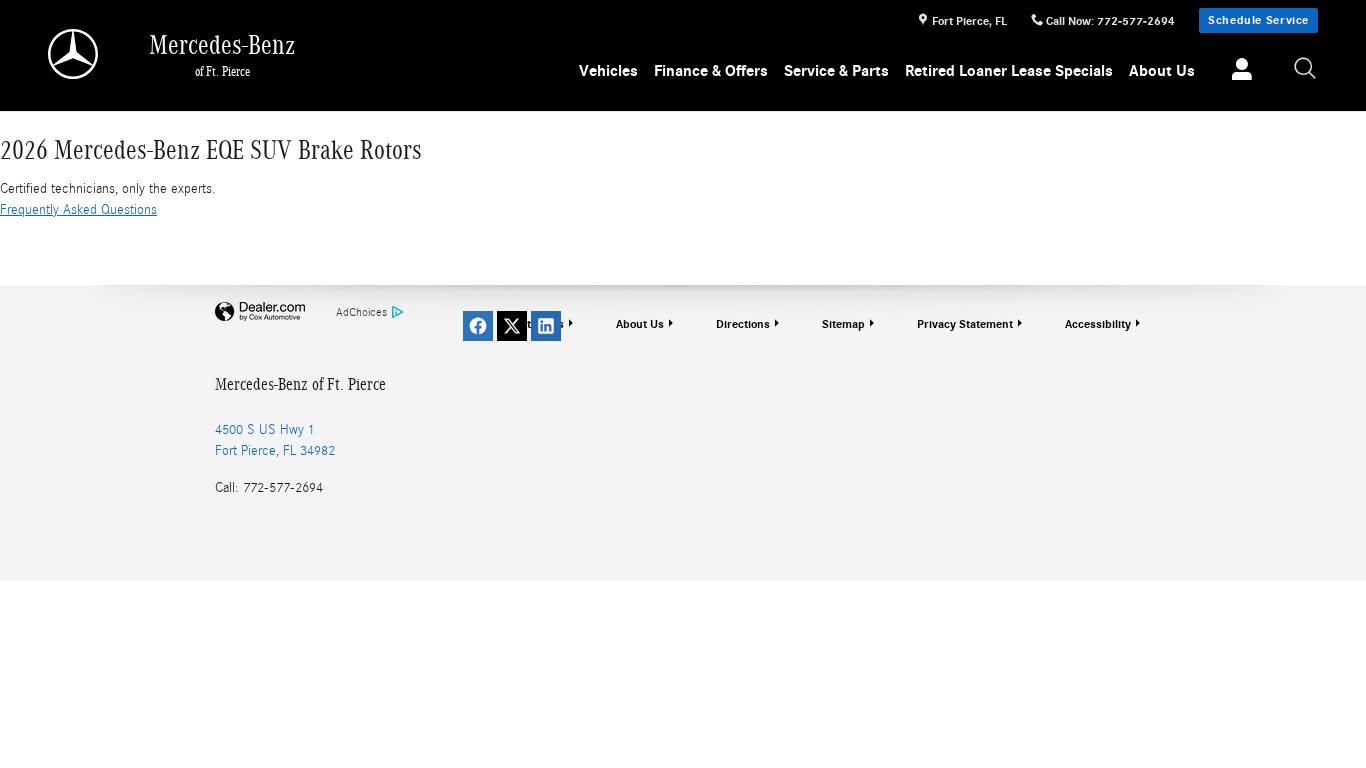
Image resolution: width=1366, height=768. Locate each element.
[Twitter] (512, 326)
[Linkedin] (546, 326)
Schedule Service (1258, 20)
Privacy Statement (965, 324)
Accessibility (1098, 324)
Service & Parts (836, 71)
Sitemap (843, 324)
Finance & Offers (711, 71)
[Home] (74, 54)
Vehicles (608, 71)
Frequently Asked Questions (78, 210)
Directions (743, 324)
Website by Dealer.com (260, 312)
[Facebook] (478, 326)
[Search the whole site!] (1306, 69)
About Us (1162, 71)
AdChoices (361, 312)
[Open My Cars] (1236, 72)
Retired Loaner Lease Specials (1009, 71)
